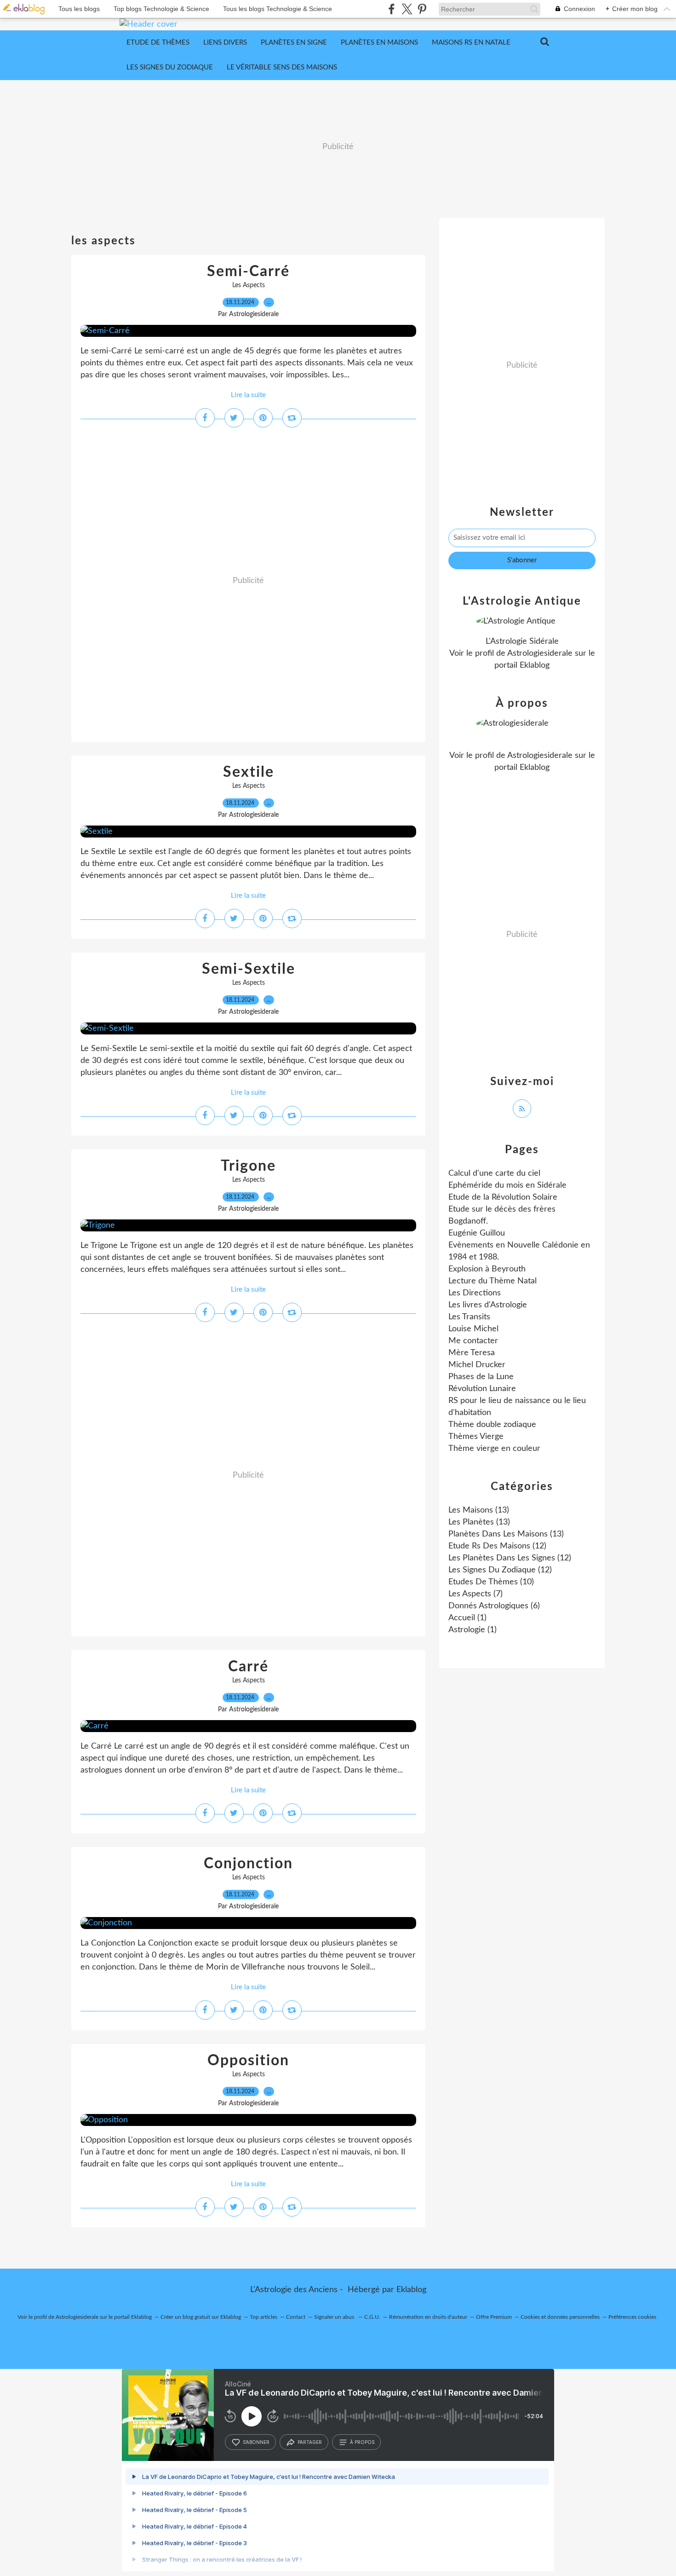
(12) (497, 1546)
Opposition (248, 2061)
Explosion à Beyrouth (487, 1269)
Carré (248, 1667)
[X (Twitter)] (407, 9)
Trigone (248, 1166)
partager (310, 2442)
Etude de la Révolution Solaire (503, 1197)
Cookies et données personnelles (560, 2317)
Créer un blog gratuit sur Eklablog (201, 2317)
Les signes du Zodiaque (170, 67)
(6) (494, 1606)
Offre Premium (494, 2317)
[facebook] (392, 9)
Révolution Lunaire (482, 1389)
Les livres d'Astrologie (488, 1305)
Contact (296, 2317)
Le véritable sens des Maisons (282, 67)
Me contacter (473, 1341)
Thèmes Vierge (476, 1437)
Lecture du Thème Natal (493, 1281)
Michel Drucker (477, 1365)
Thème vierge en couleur (494, 1449)
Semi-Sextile (249, 969)
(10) (491, 1582)
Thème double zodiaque (492, 1425)
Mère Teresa (472, 1353)
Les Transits (469, 1317)
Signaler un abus (335, 2317)
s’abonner (256, 2442)
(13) (479, 1510)
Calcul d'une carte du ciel (494, 1173)
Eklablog (411, 2290)
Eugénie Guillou (477, 1233)
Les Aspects (249, 285)
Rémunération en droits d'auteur (428, 2317)
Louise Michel (473, 1329)
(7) (475, 1594)
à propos (362, 2442)
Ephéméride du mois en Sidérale (507, 1185)
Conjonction (248, 1864)
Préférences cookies (632, 2317)
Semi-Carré (248, 271)
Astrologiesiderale (540, 653)
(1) (467, 1618)
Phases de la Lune (481, 1377)
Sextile (249, 772)
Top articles (264, 2317)
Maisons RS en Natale (471, 43)
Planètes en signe (294, 43)
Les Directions (475, 1293)
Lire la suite (248, 395)
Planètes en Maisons (379, 43)
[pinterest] (422, 9)
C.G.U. (372, 2317)
